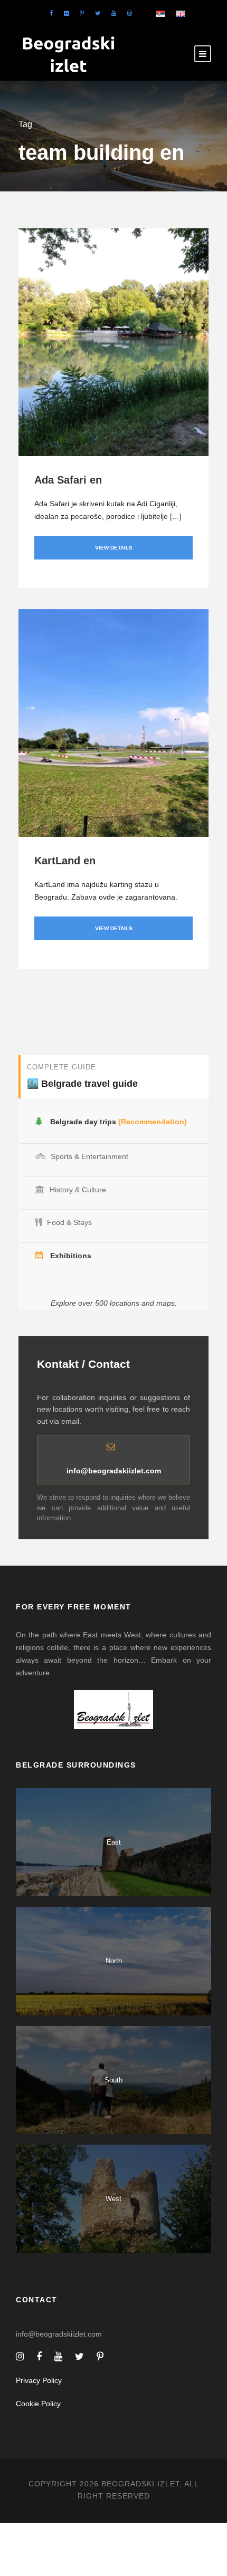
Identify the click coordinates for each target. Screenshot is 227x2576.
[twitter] (98, 13)
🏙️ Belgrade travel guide (82, 1084)
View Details (114, 548)
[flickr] (66, 13)
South (113, 2080)
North (114, 1961)
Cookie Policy (38, 2404)
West (113, 2199)
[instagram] (130, 13)
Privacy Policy (39, 2380)
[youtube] (114, 13)
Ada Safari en (68, 480)
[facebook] (51, 13)
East (114, 1842)
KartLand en (65, 861)
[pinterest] (82, 13)
